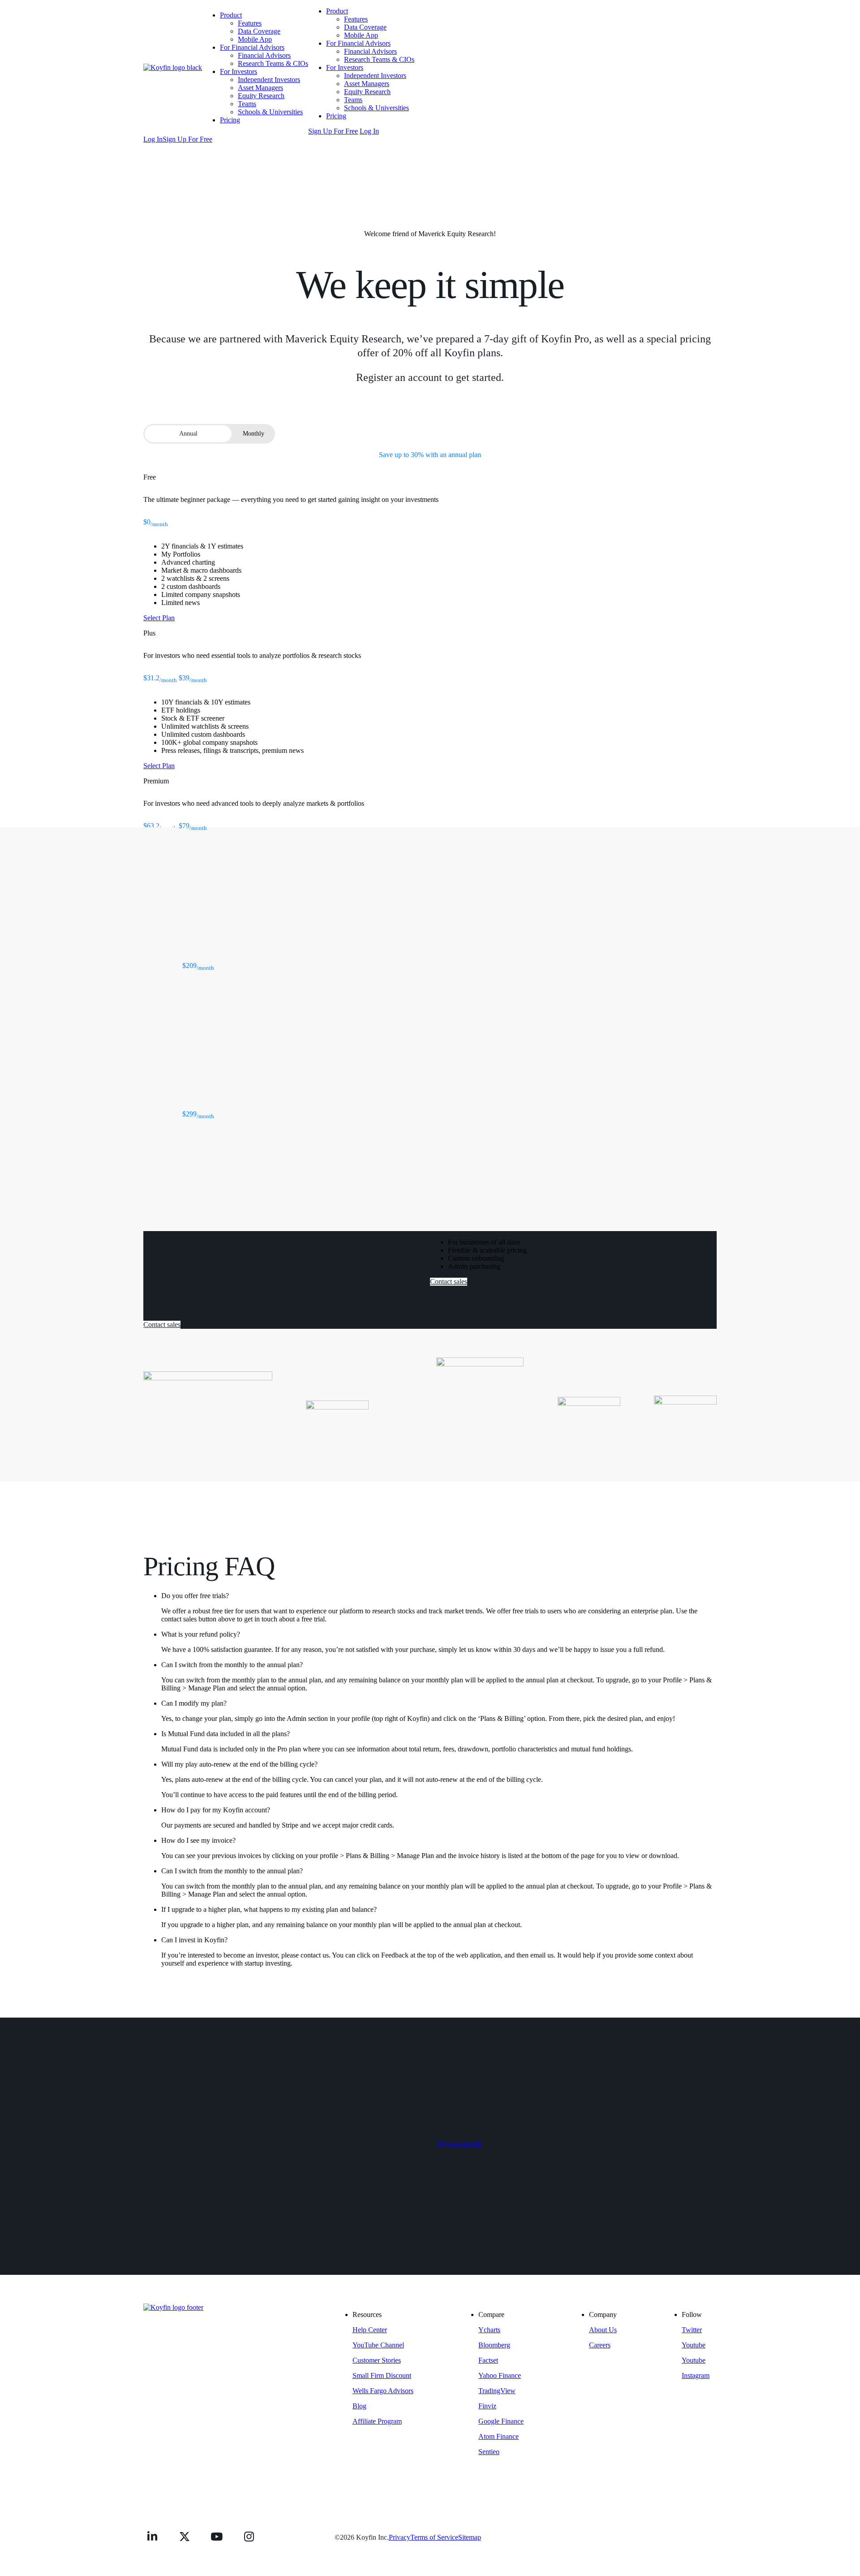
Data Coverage (259, 31)
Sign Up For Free (333, 131)
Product (231, 15)
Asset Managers (260, 88)
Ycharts (489, 2330)
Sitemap (470, 2537)
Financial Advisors (264, 55)
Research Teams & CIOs (273, 63)
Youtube (694, 2345)
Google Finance (501, 2421)
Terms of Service (434, 2537)
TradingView (497, 2391)
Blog (359, 2406)
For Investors (239, 71)
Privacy (400, 2537)
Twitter (692, 2330)
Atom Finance (499, 2436)
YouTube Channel (378, 2345)
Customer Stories (377, 2360)
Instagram (696, 2375)
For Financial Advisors (252, 47)
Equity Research (261, 96)
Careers (600, 2345)
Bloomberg (494, 2345)
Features (250, 23)
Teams (247, 104)
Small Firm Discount (382, 2375)
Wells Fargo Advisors (383, 2391)
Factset (488, 2360)
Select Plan (159, 618)
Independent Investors (269, 80)
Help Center (370, 2330)
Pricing (230, 120)
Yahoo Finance (500, 2375)
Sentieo (489, 2452)
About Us (603, 2330)
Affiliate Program (377, 2421)
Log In (369, 131)
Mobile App (255, 39)
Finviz (487, 2406)
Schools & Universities (270, 112)
